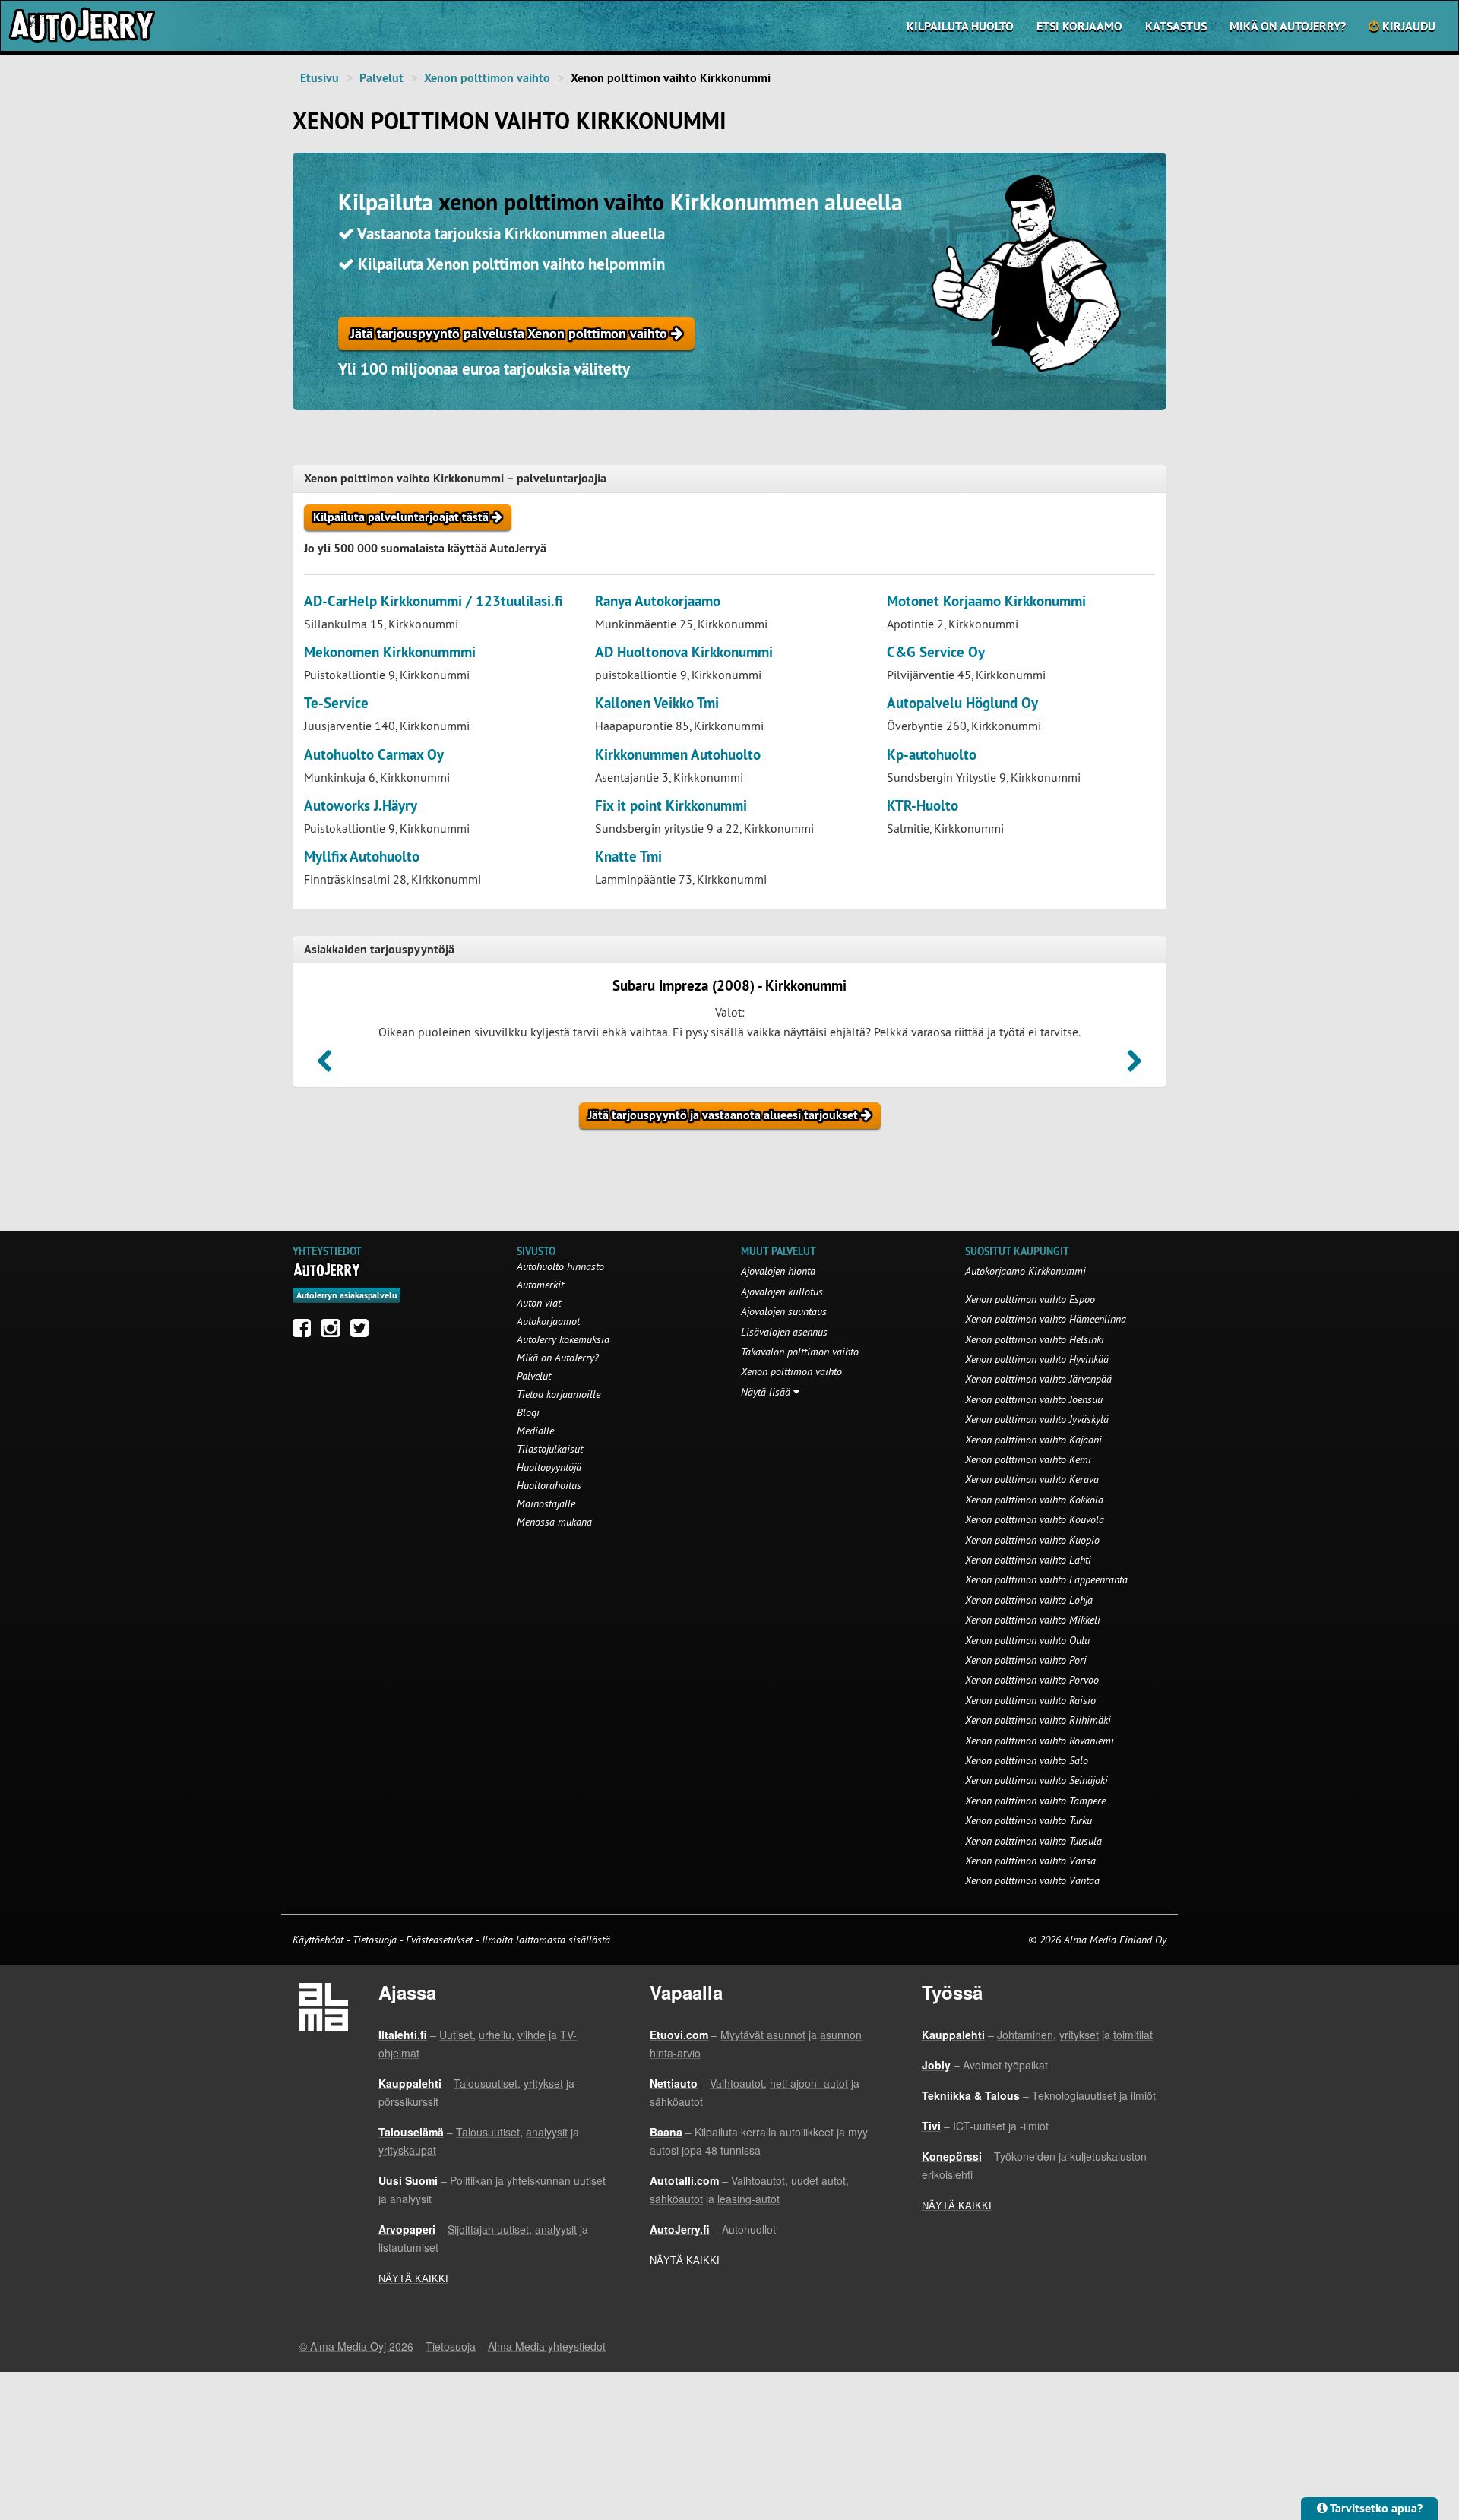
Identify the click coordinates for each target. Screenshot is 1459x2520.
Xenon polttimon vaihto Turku (1029, 1820)
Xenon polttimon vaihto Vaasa (1030, 1861)
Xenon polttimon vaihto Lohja (1029, 1600)
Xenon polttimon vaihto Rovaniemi (1040, 1741)
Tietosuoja (375, 1940)
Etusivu (320, 78)
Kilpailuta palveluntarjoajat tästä (402, 517)
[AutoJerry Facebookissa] (305, 1332)
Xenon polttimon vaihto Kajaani (1033, 1440)
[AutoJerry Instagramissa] (334, 1332)
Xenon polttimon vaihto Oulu (1027, 1640)
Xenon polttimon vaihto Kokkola (1034, 1500)
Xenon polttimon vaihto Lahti (1028, 1560)
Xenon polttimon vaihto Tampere (1035, 1801)
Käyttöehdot (320, 1940)
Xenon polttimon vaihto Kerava (1032, 1479)
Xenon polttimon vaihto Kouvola (1035, 1519)
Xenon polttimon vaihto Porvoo (1032, 1680)
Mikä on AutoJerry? (1288, 26)
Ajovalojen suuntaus (784, 1311)
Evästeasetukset (439, 1940)
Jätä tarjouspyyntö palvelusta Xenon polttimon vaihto (511, 333)
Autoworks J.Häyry (361, 806)
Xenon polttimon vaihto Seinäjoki (1036, 1780)
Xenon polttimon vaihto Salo (1027, 1760)
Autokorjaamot (548, 1321)
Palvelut (381, 78)
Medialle (535, 1431)
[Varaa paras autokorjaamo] (327, 1269)
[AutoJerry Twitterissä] (363, 1332)
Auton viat (539, 1303)
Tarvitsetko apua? (1375, 2508)
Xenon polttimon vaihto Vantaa (1032, 1880)
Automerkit (540, 1285)
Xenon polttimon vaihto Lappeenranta (1046, 1579)
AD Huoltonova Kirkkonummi (684, 652)
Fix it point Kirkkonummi (671, 806)
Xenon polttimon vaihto (487, 78)
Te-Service (336, 703)
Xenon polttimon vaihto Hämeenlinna (1046, 1319)
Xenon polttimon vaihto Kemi (1028, 1459)
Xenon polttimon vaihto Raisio (1030, 1700)
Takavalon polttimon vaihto (800, 1352)
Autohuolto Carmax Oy (374, 755)
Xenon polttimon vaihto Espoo (1030, 1299)
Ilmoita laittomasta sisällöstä (546, 1940)
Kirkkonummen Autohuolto (678, 755)
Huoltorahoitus (549, 1485)
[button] (324, 1066)
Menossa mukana (554, 1522)
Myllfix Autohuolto (362, 857)
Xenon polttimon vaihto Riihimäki (1038, 1720)
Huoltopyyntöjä (549, 1467)
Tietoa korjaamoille (559, 1394)
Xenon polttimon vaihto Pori (1026, 1660)
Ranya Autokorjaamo (658, 601)
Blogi (528, 1412)
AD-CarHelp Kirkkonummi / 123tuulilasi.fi (434, 601)
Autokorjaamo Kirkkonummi (1025, 1271)
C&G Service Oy (936, 652)
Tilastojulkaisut (550, 1449)
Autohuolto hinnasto (560, 1266)
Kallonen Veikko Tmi (657, 703)
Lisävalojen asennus (784, 1332)
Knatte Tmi (628, 857)
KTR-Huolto (923, 806)
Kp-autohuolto (932, 755)
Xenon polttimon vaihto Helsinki (1035, 1339)
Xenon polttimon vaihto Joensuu (1034, 1399)
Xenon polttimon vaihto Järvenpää (1038, 1379)
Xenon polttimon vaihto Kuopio (1032, 1540)
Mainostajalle (546, 1503)
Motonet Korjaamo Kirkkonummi (986, 601)
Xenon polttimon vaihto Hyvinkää (1037, 1359)
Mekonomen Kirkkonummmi (390, 652)
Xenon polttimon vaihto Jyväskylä (1037, 1419)
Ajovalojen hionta (778, 1271)
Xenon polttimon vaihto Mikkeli (1033, 1620)
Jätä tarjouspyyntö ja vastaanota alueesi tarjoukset (725, 1115)
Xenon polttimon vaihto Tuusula (1033, 1841)
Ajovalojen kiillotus (782, 1292)
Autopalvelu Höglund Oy (962, 703)
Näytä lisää (767, 1392)
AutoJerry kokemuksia (563, 1339)
